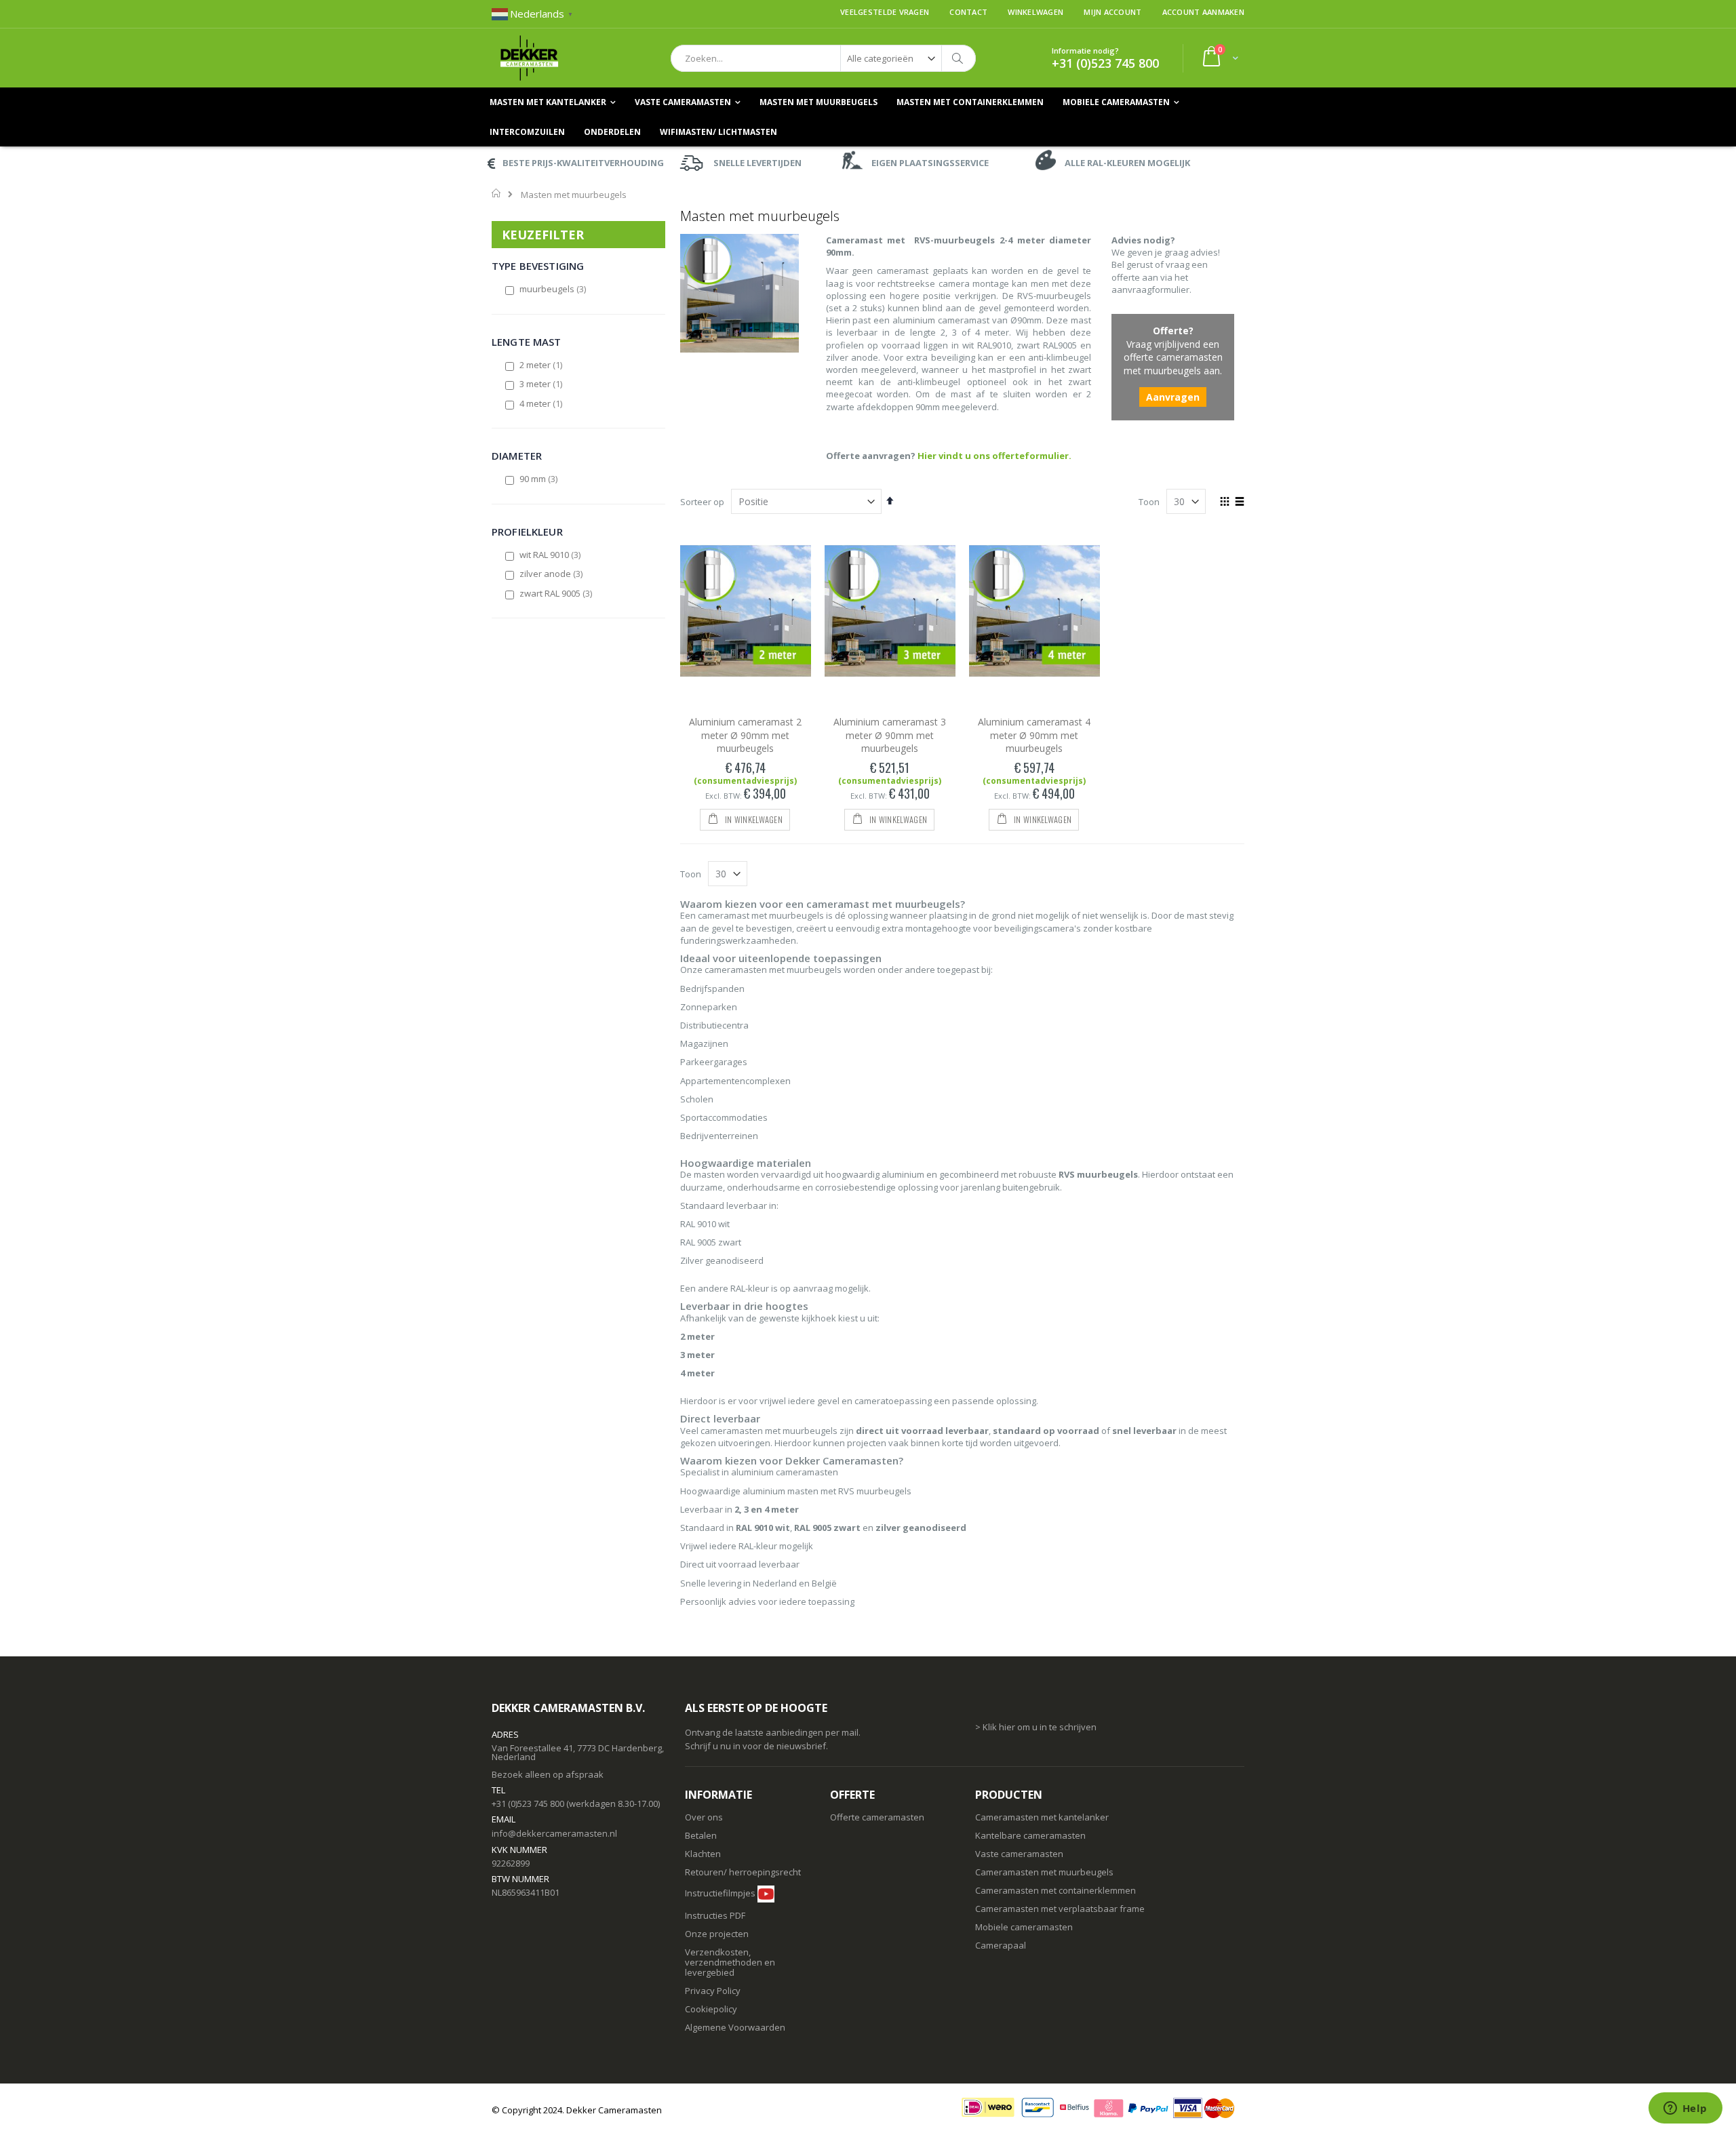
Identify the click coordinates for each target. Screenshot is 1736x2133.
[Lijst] (1239, 502)
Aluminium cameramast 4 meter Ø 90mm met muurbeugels (1034, 735)
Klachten (703, 1854)
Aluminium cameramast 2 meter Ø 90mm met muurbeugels (745, 735)
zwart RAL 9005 (556, 593)
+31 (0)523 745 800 (1105, 63)
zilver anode (552, 574)
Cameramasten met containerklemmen (1056, 1890)
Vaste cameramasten (1019, 1854)
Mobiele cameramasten (1024, 1927)
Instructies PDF (715, 1915)
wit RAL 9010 (551, 555)
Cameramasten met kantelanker (1042, 1817)
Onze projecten (717, 1934)
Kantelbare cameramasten (1030, 1835)
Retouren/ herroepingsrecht (743, 1872)
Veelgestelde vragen (885, 12)
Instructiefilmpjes (720, 1893)
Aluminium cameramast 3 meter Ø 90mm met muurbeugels (890, 735)
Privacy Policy (713, 1991)
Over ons (704, 1817)
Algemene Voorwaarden (735, 2027)
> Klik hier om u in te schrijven (1036, 1727)
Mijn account (1112, 12)
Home (497, 193)
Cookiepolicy (711, 2009)
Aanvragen (1173, 397)
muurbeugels (553, 289)
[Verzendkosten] (746, 1915)
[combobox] (823, 58)
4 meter (541, 403)
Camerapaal (1001, 1945)
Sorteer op (702, 502)
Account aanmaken (1203, 12)
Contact (968, 12)
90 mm (539, 479)
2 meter (541, 365)
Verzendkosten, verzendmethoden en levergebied (730, 1962)
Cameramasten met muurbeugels (1044, 1872)
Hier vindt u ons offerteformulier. (994, 456)
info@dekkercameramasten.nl (554, 1833)
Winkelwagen (1035, 12)
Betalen (701, 1835)
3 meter (541, 384)
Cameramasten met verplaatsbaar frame (1060, 1909)
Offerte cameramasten (877, 1817)
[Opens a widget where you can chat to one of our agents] (1685, 2109)
